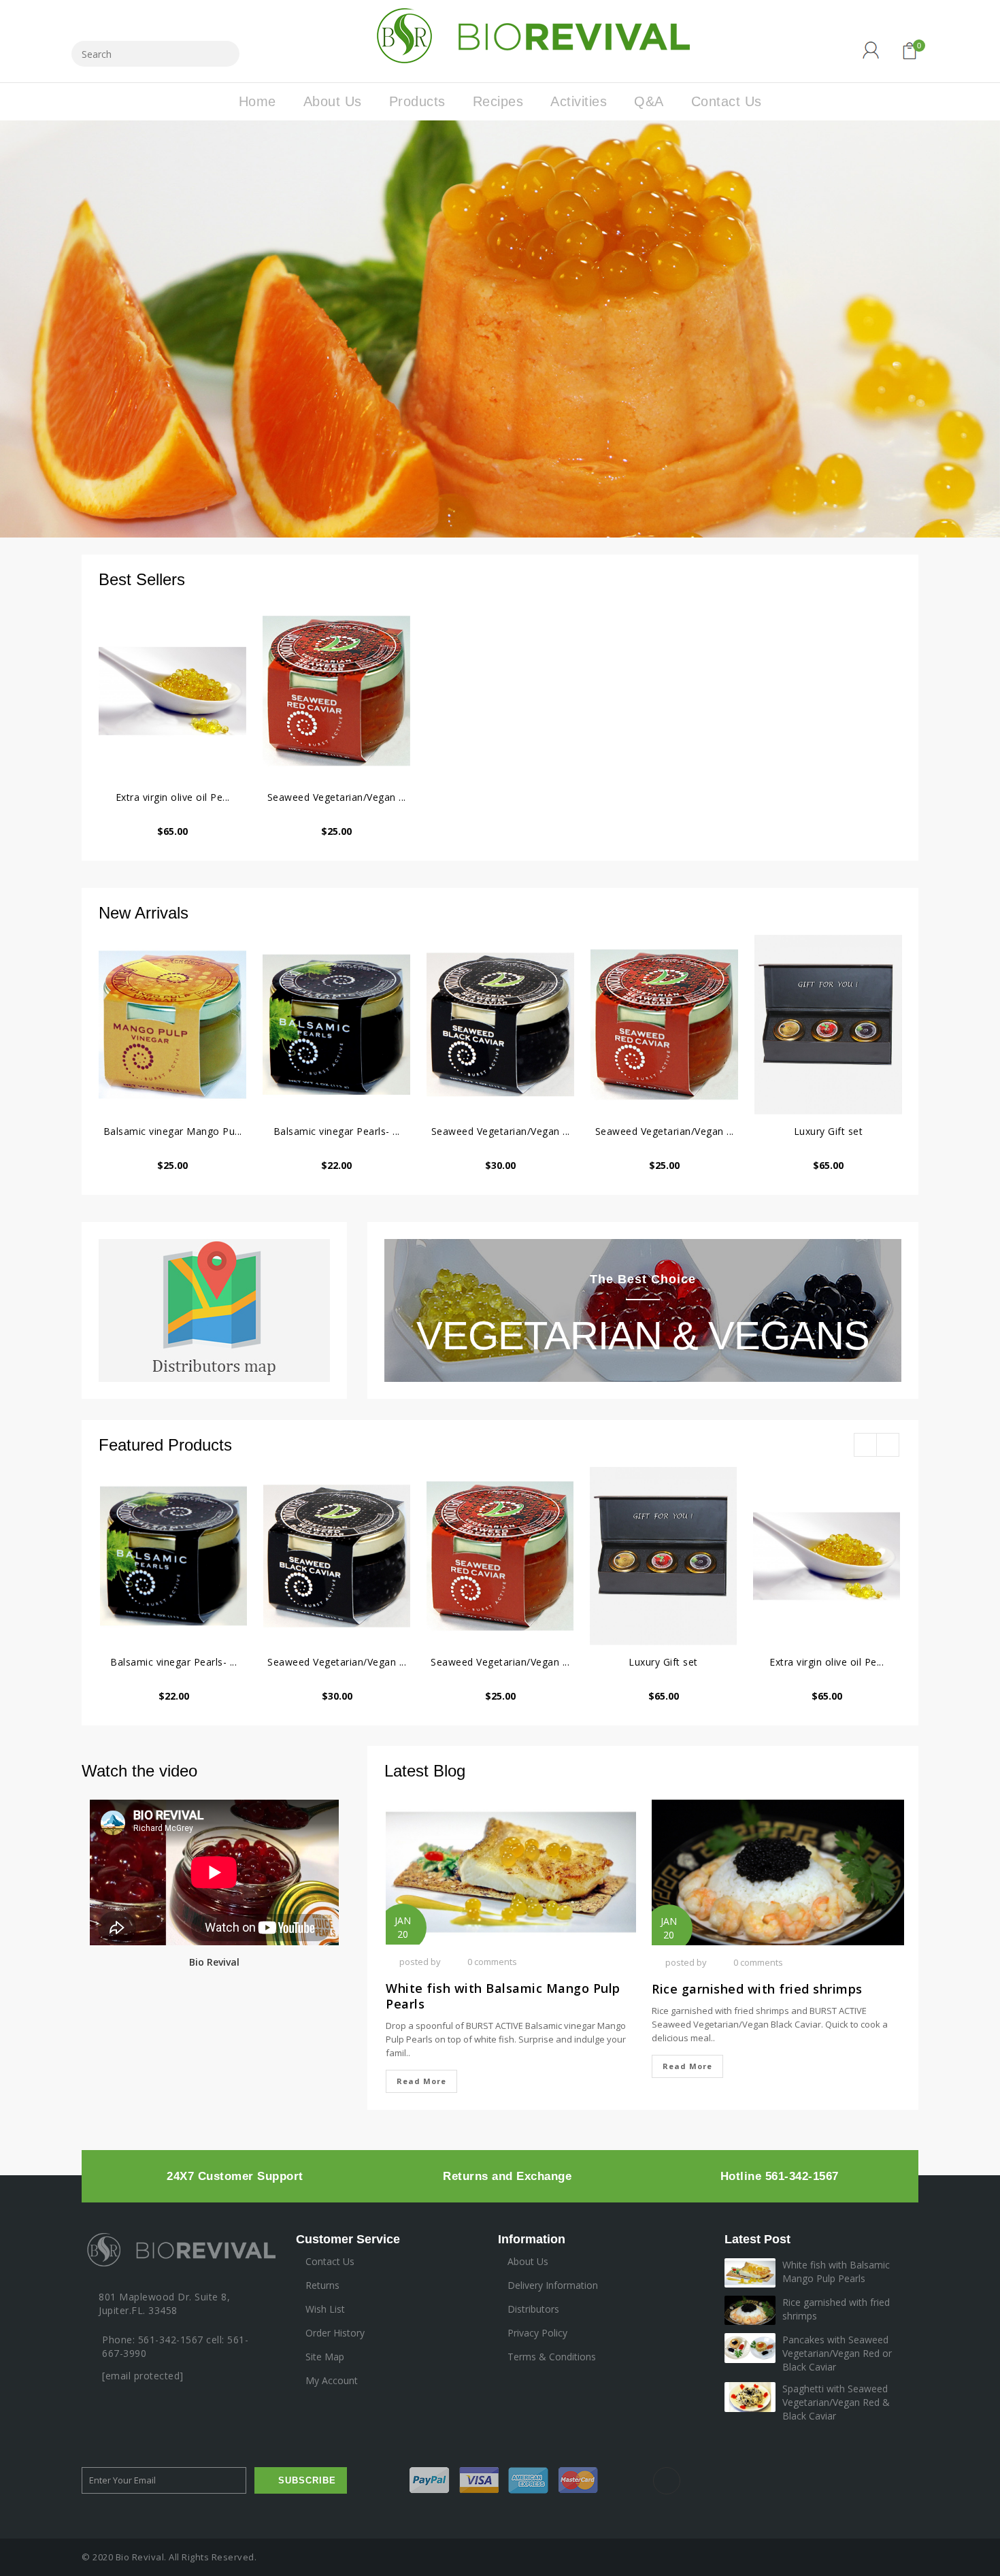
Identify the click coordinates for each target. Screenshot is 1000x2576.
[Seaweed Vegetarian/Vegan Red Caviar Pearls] (336, 691)
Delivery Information (553, 2285)
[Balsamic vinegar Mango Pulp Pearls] (172, 1025)
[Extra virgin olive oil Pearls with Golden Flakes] (172, 691)
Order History (335, 2333)
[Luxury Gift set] (828, 1025)
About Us (528, 2261)
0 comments (492, 1962)
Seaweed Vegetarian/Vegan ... (337, 797)
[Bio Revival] (529, 34)
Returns (322, 2285)
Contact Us (330, 2261)
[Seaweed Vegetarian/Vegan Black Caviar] (500, 1025)
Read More (421, 2081)
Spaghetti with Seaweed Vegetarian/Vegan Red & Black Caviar (836, 2402)
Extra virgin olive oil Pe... (173, 797)
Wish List (325, 2309)
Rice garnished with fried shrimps (757, 1989)
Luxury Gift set (829, 1131)
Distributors (533, 2309)
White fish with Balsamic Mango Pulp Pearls (503, 1996)
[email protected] (143, 2376)
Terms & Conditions (552, 2357)
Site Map (325, 2357)
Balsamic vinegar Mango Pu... (173, 1131)
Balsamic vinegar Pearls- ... (337, 1131)
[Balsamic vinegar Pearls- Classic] (336, 1025)
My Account (332, 2380)
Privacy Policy (537, 2333)
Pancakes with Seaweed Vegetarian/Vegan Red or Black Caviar (837, 2353)
